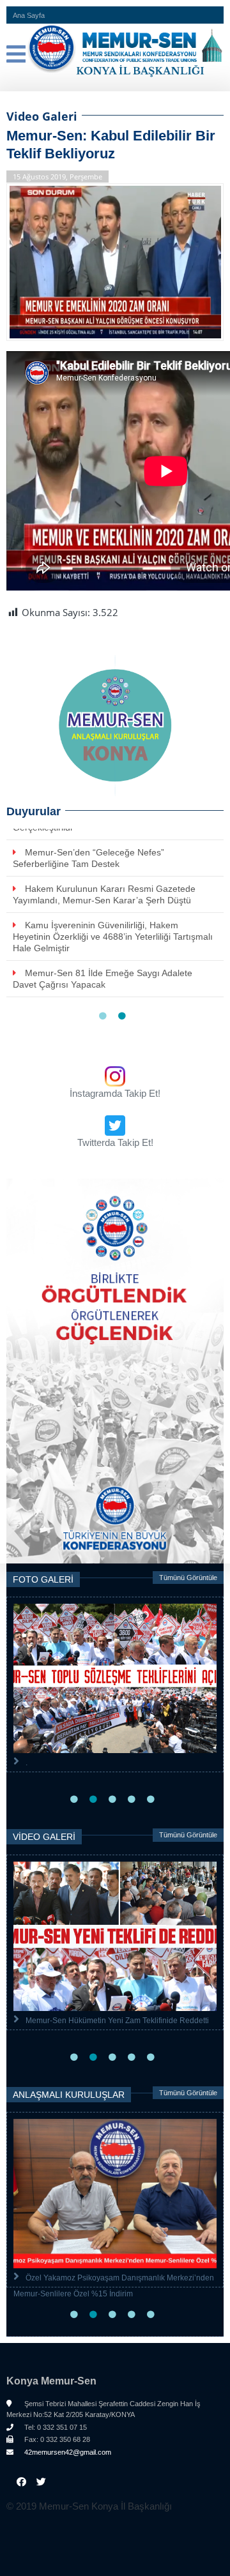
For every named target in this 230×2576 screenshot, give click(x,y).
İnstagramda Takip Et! (115, 1093)
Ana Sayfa (29, 15)
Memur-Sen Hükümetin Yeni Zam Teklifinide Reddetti (117, 2021)
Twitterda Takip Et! (115, 1142)
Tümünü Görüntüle (188, 1578)
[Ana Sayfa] (115, 51)
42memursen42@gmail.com (67, 2452)
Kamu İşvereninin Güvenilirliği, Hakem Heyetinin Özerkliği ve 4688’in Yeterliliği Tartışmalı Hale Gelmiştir (113, 937)
